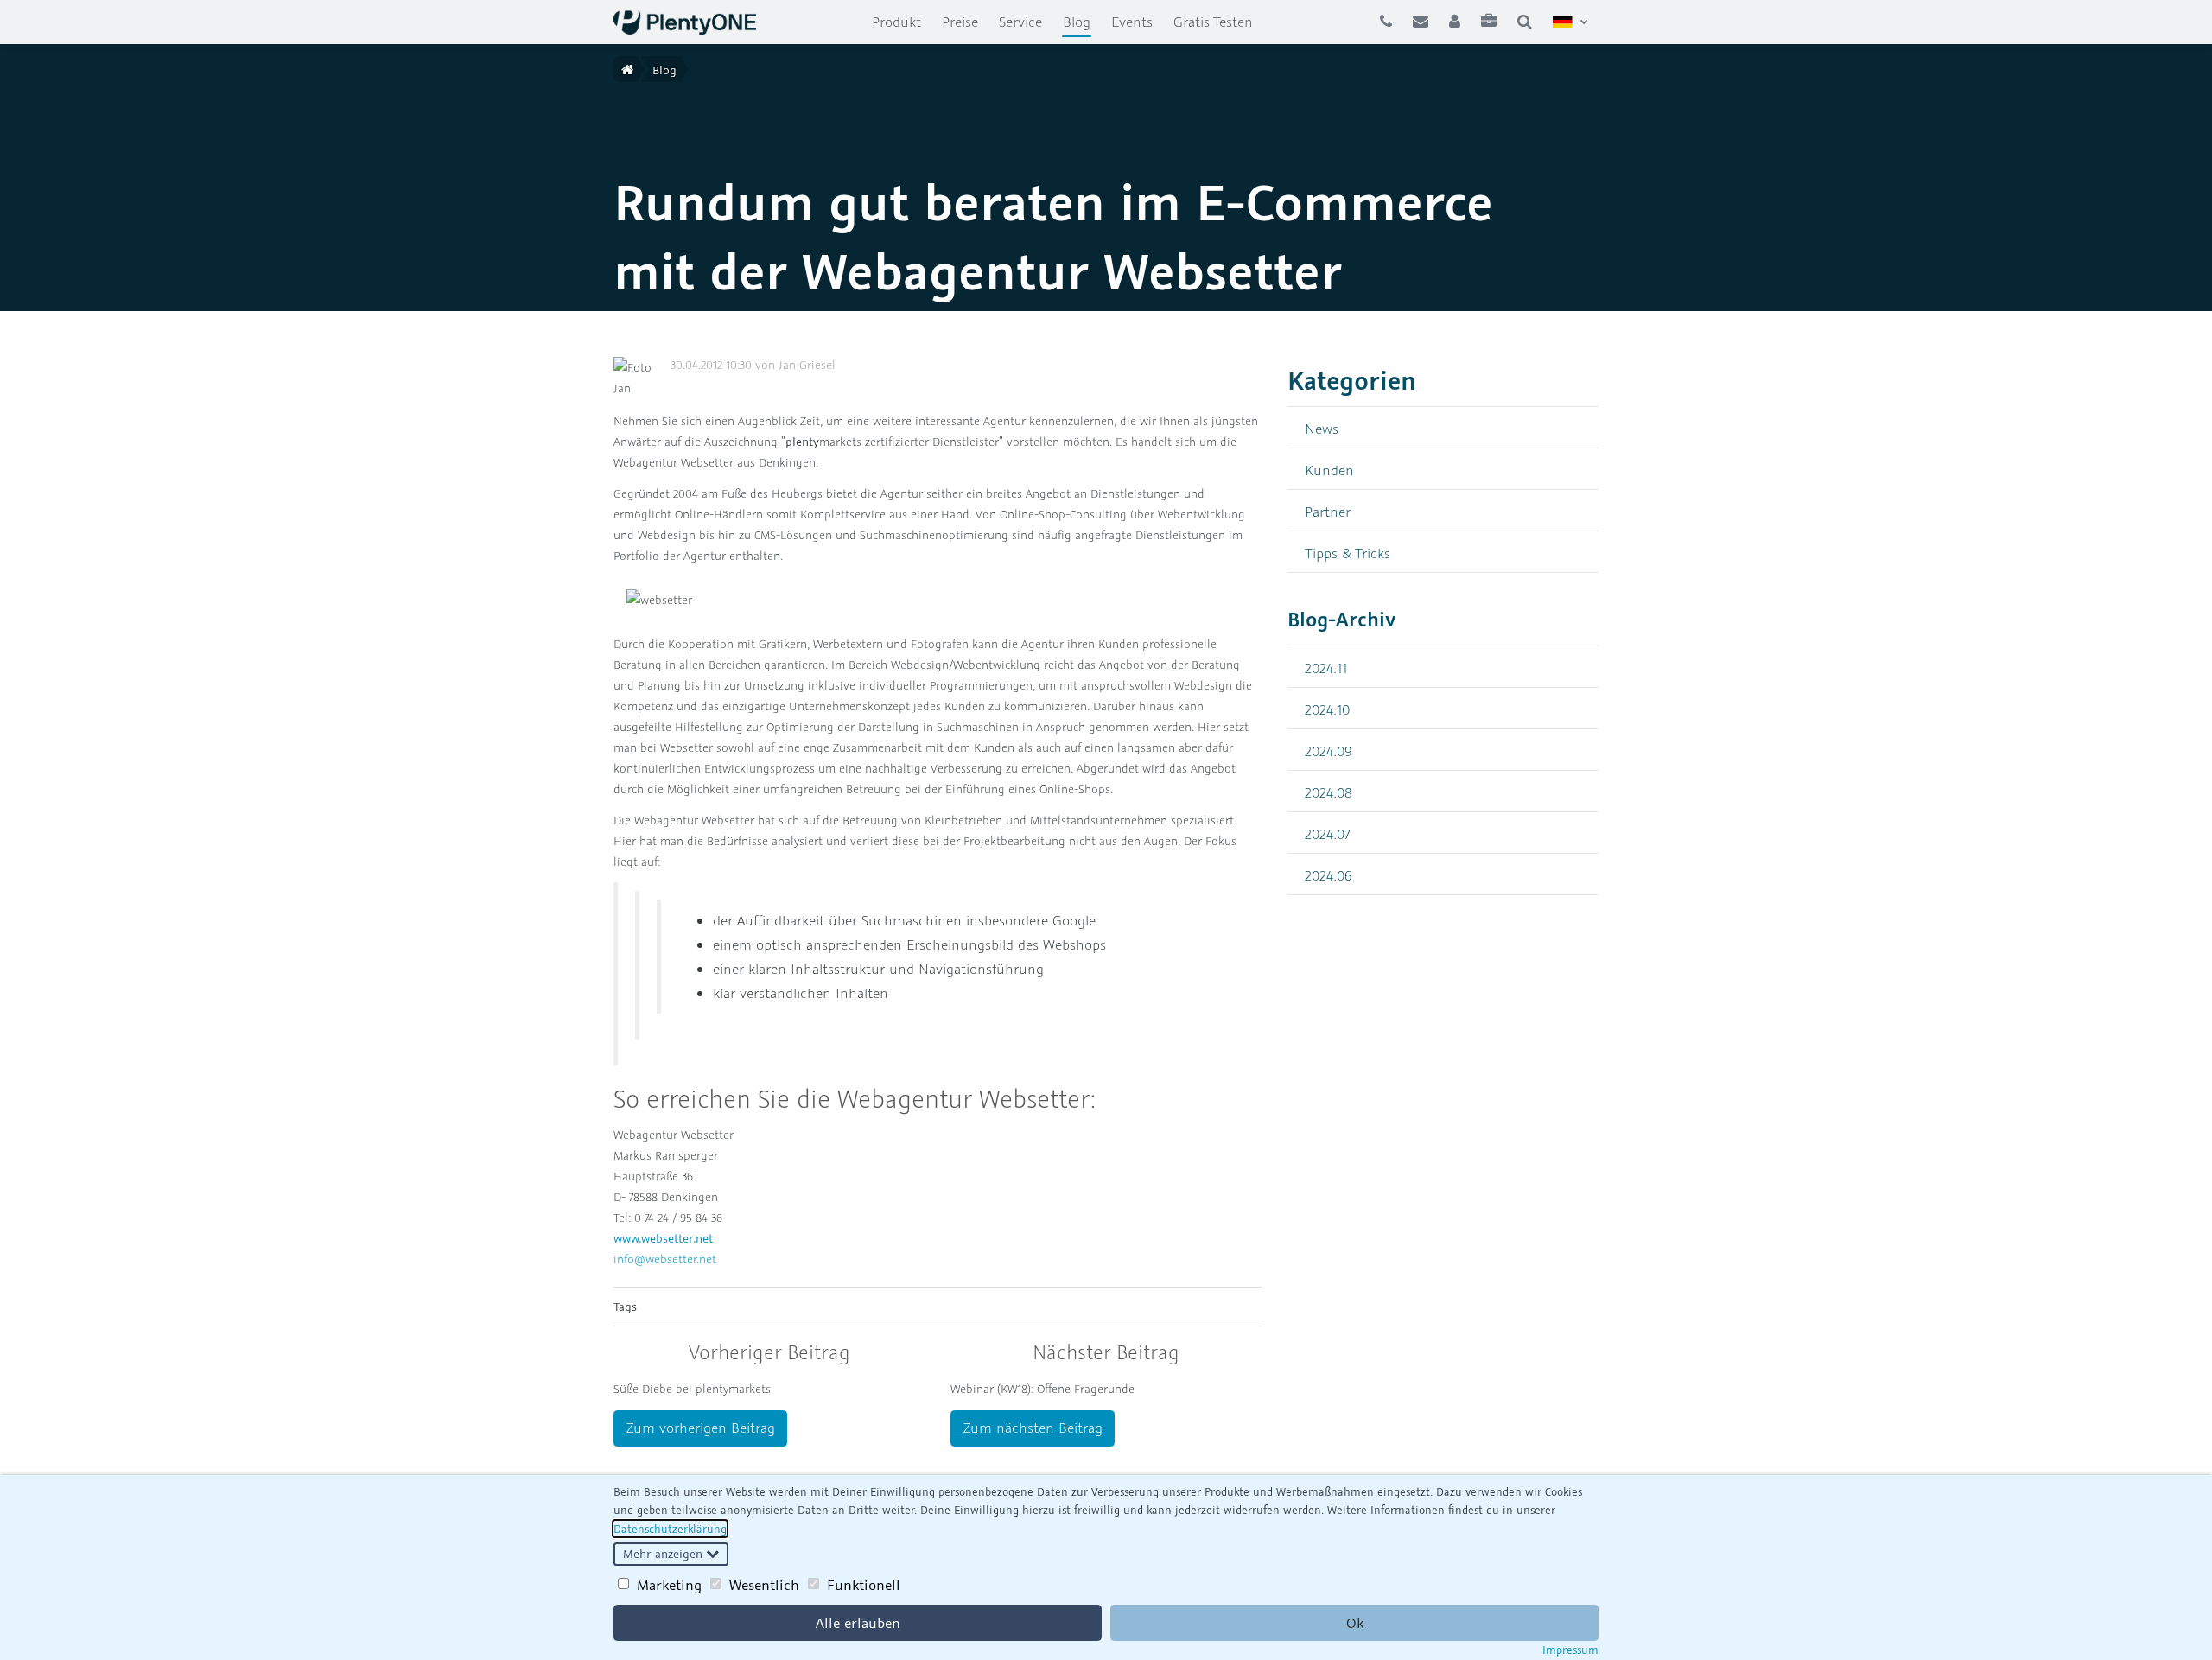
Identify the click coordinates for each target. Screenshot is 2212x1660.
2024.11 (1326, 668)
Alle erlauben (858, 1623)
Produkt (896, 22)
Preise (960, 22)
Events (1132, 22)
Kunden (1329, 470)
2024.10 (1327, 709)
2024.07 (1328, 833)
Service (1020, 22)
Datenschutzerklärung (670, 1529)
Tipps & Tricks (1348, 553)
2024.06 (1328, 875)
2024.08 (1328, 792)
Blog (1082, 21)
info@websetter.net (665, 1259)
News (1322, 428)
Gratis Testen (1213, 22)
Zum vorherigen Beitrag (701, 1428)
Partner (1328, 511)
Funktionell (864, 1585)
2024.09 (1328, 750)
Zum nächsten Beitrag (1033, 1428)
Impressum (1570, 1650)
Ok (1355, 1623)
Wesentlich (764, 1585)
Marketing (669, 1585)
